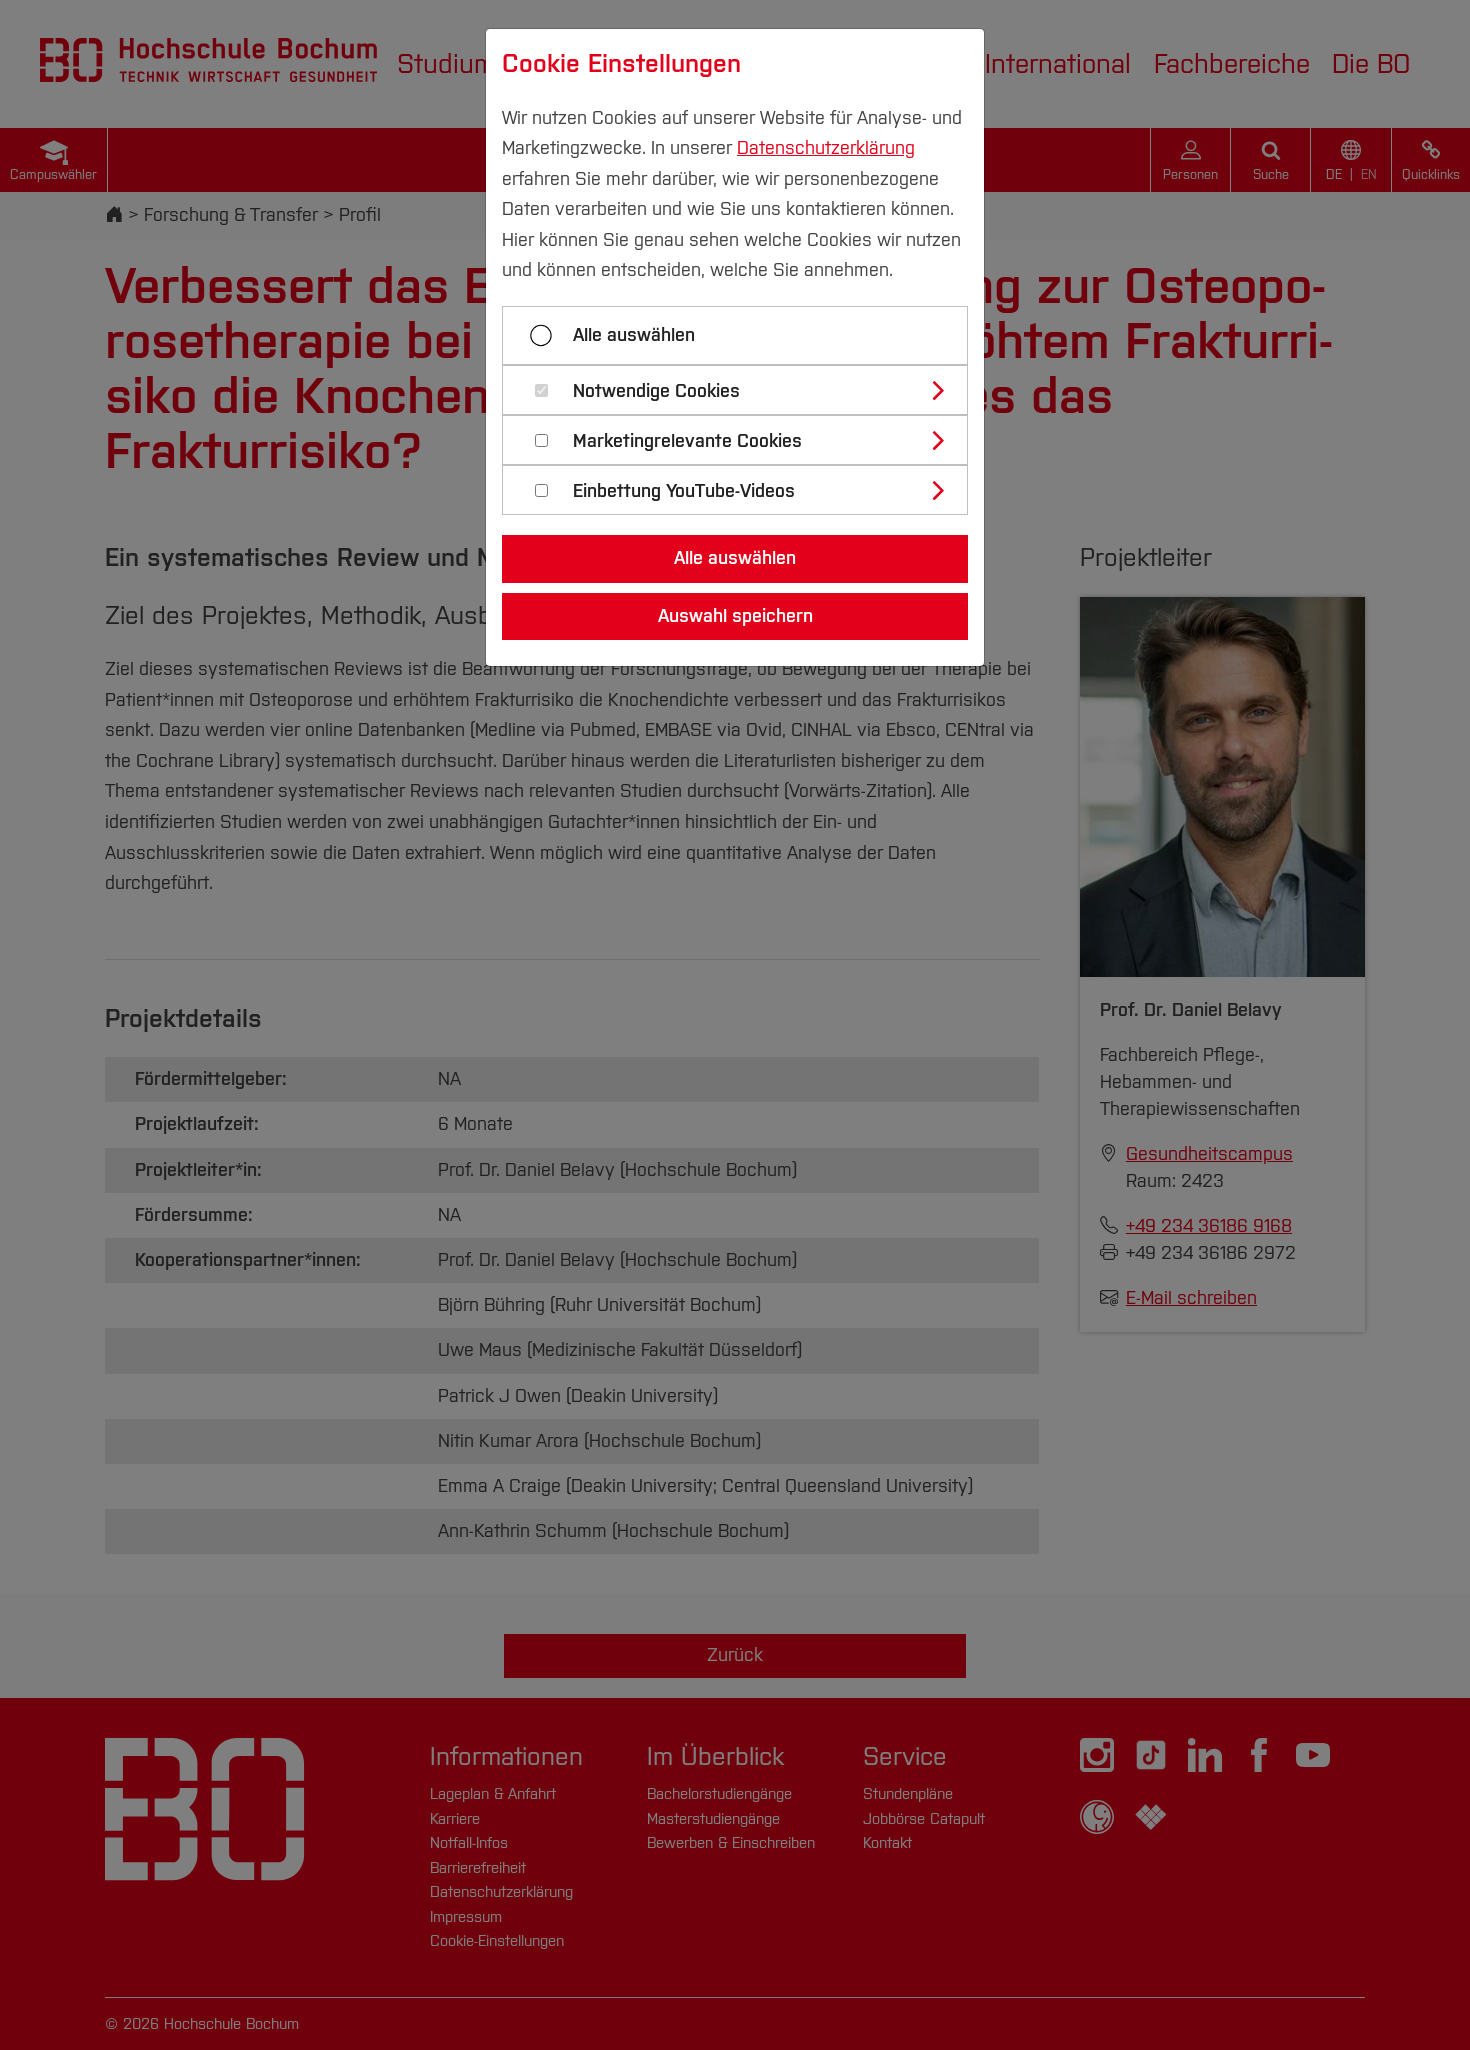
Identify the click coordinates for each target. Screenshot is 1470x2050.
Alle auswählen (634, 335)
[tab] (743, 390)
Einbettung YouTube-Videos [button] (684, 491)
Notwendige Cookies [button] (656, 391)
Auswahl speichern (735, 616)
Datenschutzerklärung (826, 148)
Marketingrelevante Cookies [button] (687, 441)
